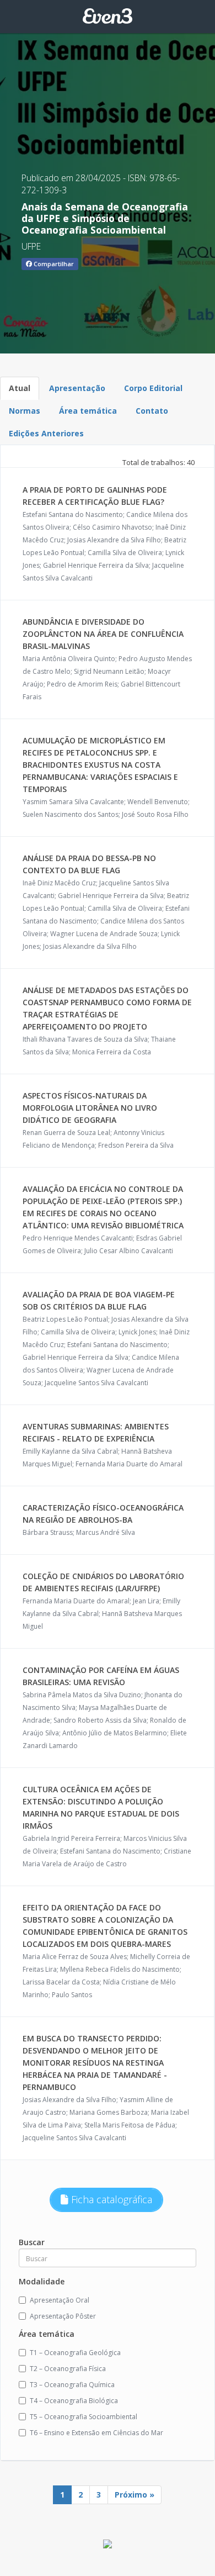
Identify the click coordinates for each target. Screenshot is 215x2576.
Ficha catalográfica (110, 2199)
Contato (152, 411)
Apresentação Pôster (63, 2316)
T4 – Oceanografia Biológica (74, 2401)
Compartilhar (53, 264)
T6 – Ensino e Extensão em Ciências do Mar (96, 2433)
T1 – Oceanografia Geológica (75, 2353)
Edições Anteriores (46, 433)
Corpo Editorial (153, 388)
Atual (20, 388)
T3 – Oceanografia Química (72, 2385)
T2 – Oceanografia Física (68, 2369)
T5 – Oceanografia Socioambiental (84, 2417)
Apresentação (77, 388)
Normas (25, 411)
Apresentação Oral (60, 2300)
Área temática (88, 411)
